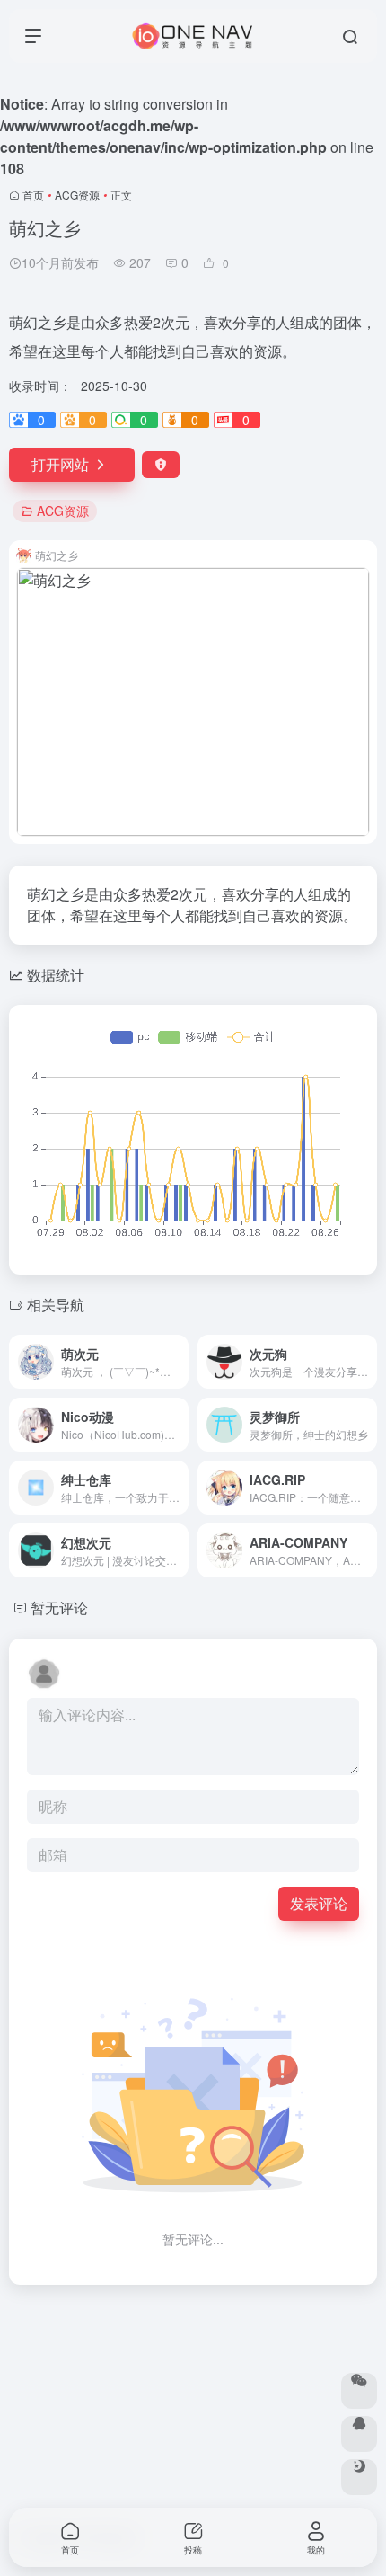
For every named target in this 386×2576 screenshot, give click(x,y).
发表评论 (319, 1903)
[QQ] (359, 2434)
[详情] (179, 1362)
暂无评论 (59, 1608)
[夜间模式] (359, 2477)
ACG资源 (77, 195)
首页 (33, 195)
